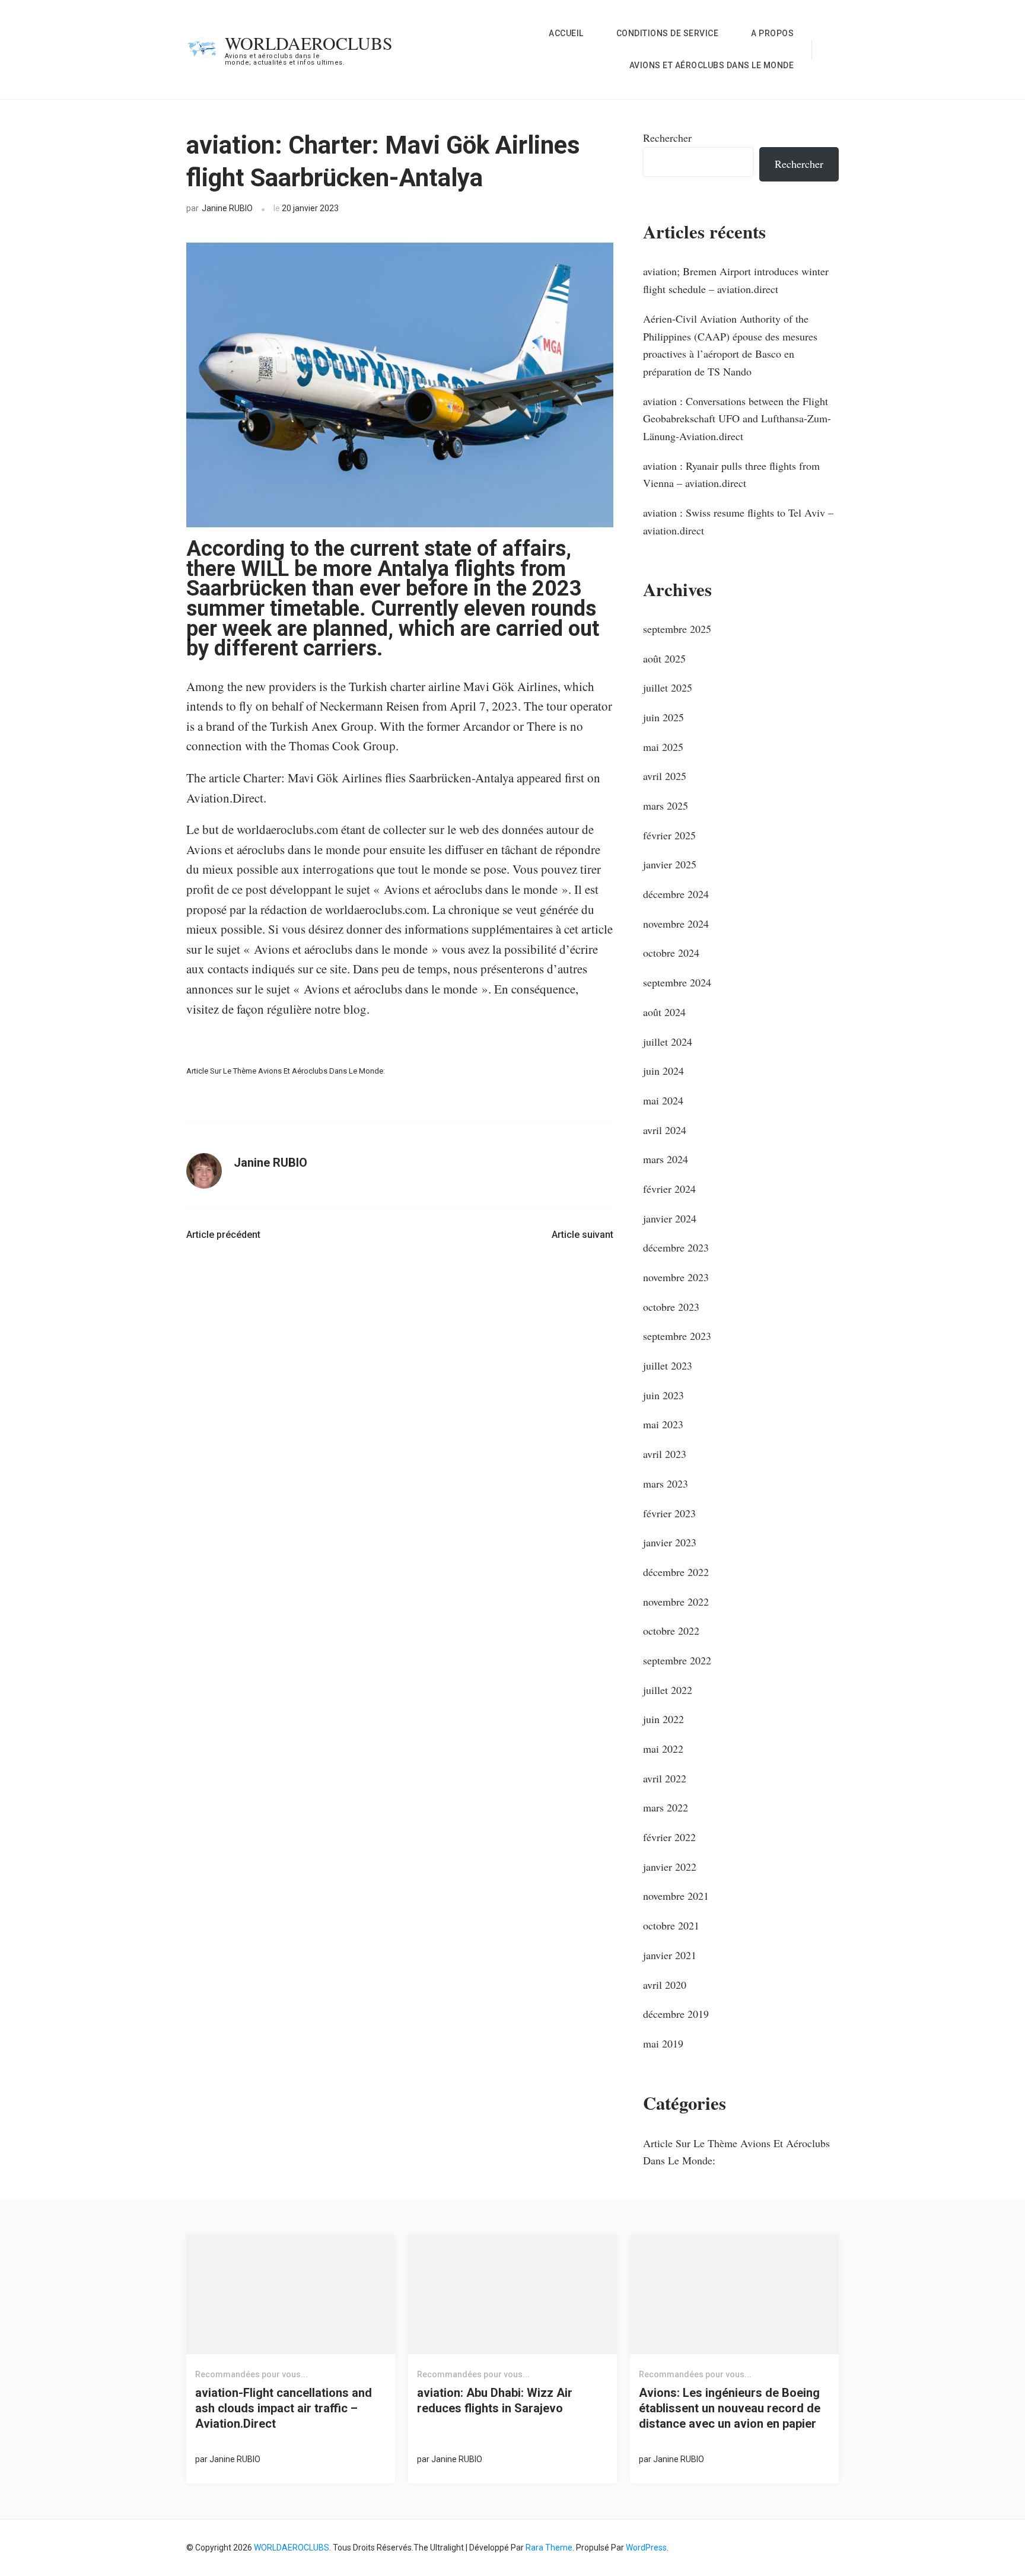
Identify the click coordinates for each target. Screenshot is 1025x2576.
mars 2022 (666, 1807)
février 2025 (669, 835)
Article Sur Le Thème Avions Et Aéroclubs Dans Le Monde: (286, 1071)
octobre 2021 (671, 1925)
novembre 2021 (676, 1896)
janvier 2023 (670, 1542)
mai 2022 (663, 1749)
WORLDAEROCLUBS (309, 43)
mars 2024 (666, 1159)
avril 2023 (665, 1454)
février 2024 (669, 1189)
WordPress (646, 2548)
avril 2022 (665, 1778)
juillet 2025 (668, 687)
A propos (772, 33)
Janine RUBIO (227, 208)
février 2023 (669, 1513)
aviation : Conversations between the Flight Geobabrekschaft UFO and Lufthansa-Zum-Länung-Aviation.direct (737, 418)
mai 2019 (663, 2043)
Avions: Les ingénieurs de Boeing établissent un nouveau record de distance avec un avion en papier (730, 2408)
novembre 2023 (676, 1277)
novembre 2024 (676, 924)
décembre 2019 (676, 2014)
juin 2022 (663, 1719)
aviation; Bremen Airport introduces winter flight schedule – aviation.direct (736, 280)
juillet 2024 (668, 1042)
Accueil (566, 33)
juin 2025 (663, 717)
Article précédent (223, 1235)
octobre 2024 (671, 953)
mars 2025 (666, 805)
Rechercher (667, 138)
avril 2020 (665, 1985)
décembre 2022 (676, 1572)
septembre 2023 (677, 1336)
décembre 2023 (676, 1247)
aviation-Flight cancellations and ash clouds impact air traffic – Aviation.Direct (284, 2408)
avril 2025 (665, 776)
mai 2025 (663, 747)
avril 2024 (665, 1130)
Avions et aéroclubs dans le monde (712, 65)
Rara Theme (549, 2548)
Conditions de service (668, 33)
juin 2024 (663, 1071)
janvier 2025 (670, 864)
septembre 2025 (677, 629)
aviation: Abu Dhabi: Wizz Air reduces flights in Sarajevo (495, 2400)
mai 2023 (663, 1424)
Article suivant (582, 1235)
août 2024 (664, 1012)
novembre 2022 (676, 1601)
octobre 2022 (671, 1631)
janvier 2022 (670, 1867)
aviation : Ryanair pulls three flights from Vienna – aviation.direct (731, 475)
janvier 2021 (670, 1955)
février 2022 (669, 1837)
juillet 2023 (668, 1365)
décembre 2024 (676, 894)
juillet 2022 (668, 1690)
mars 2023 (666, 1483)
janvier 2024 (670, 1218)
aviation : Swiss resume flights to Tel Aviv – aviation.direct (738, 521)
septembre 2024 (677, 982)
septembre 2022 (677, 1660)
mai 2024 (663, 1100)
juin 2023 (663, 1395)
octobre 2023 (671, 1307)
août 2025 (664, 658)
